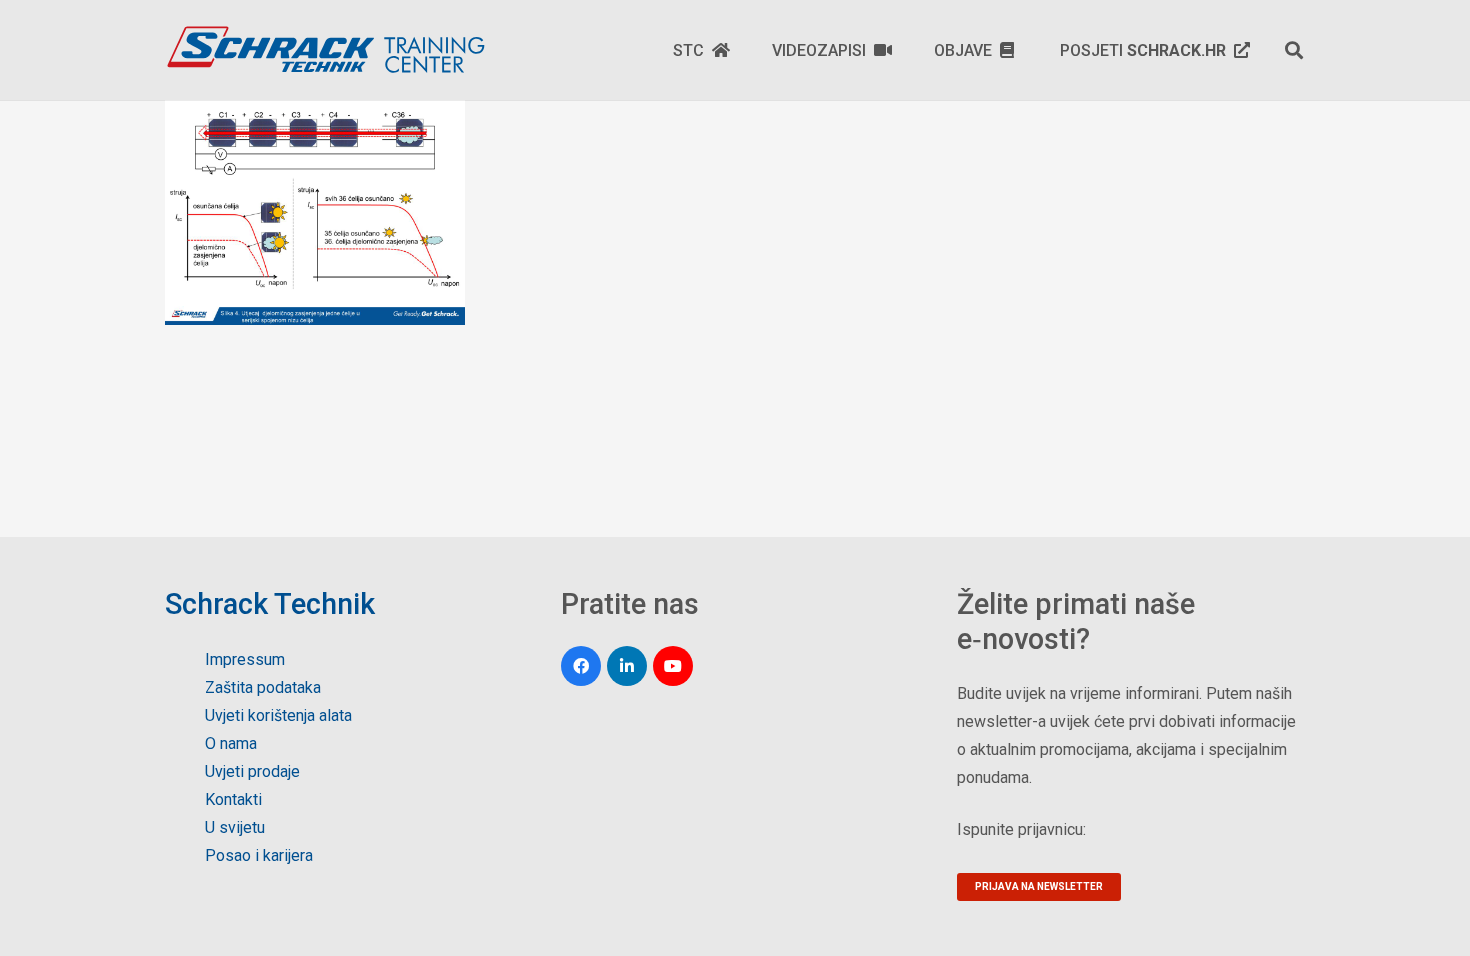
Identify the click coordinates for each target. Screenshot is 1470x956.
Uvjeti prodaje (252, 771)
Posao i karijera (259, 855)
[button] (1294, 50)
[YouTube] (673, 666)
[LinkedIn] (627, 666)
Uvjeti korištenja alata (278, 715)
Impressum (245, 659)
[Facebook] (581, 666)
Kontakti (233, 799)
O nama (231, 743)
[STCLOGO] (325, 50)
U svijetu (235, 827)
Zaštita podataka (263, 687)
